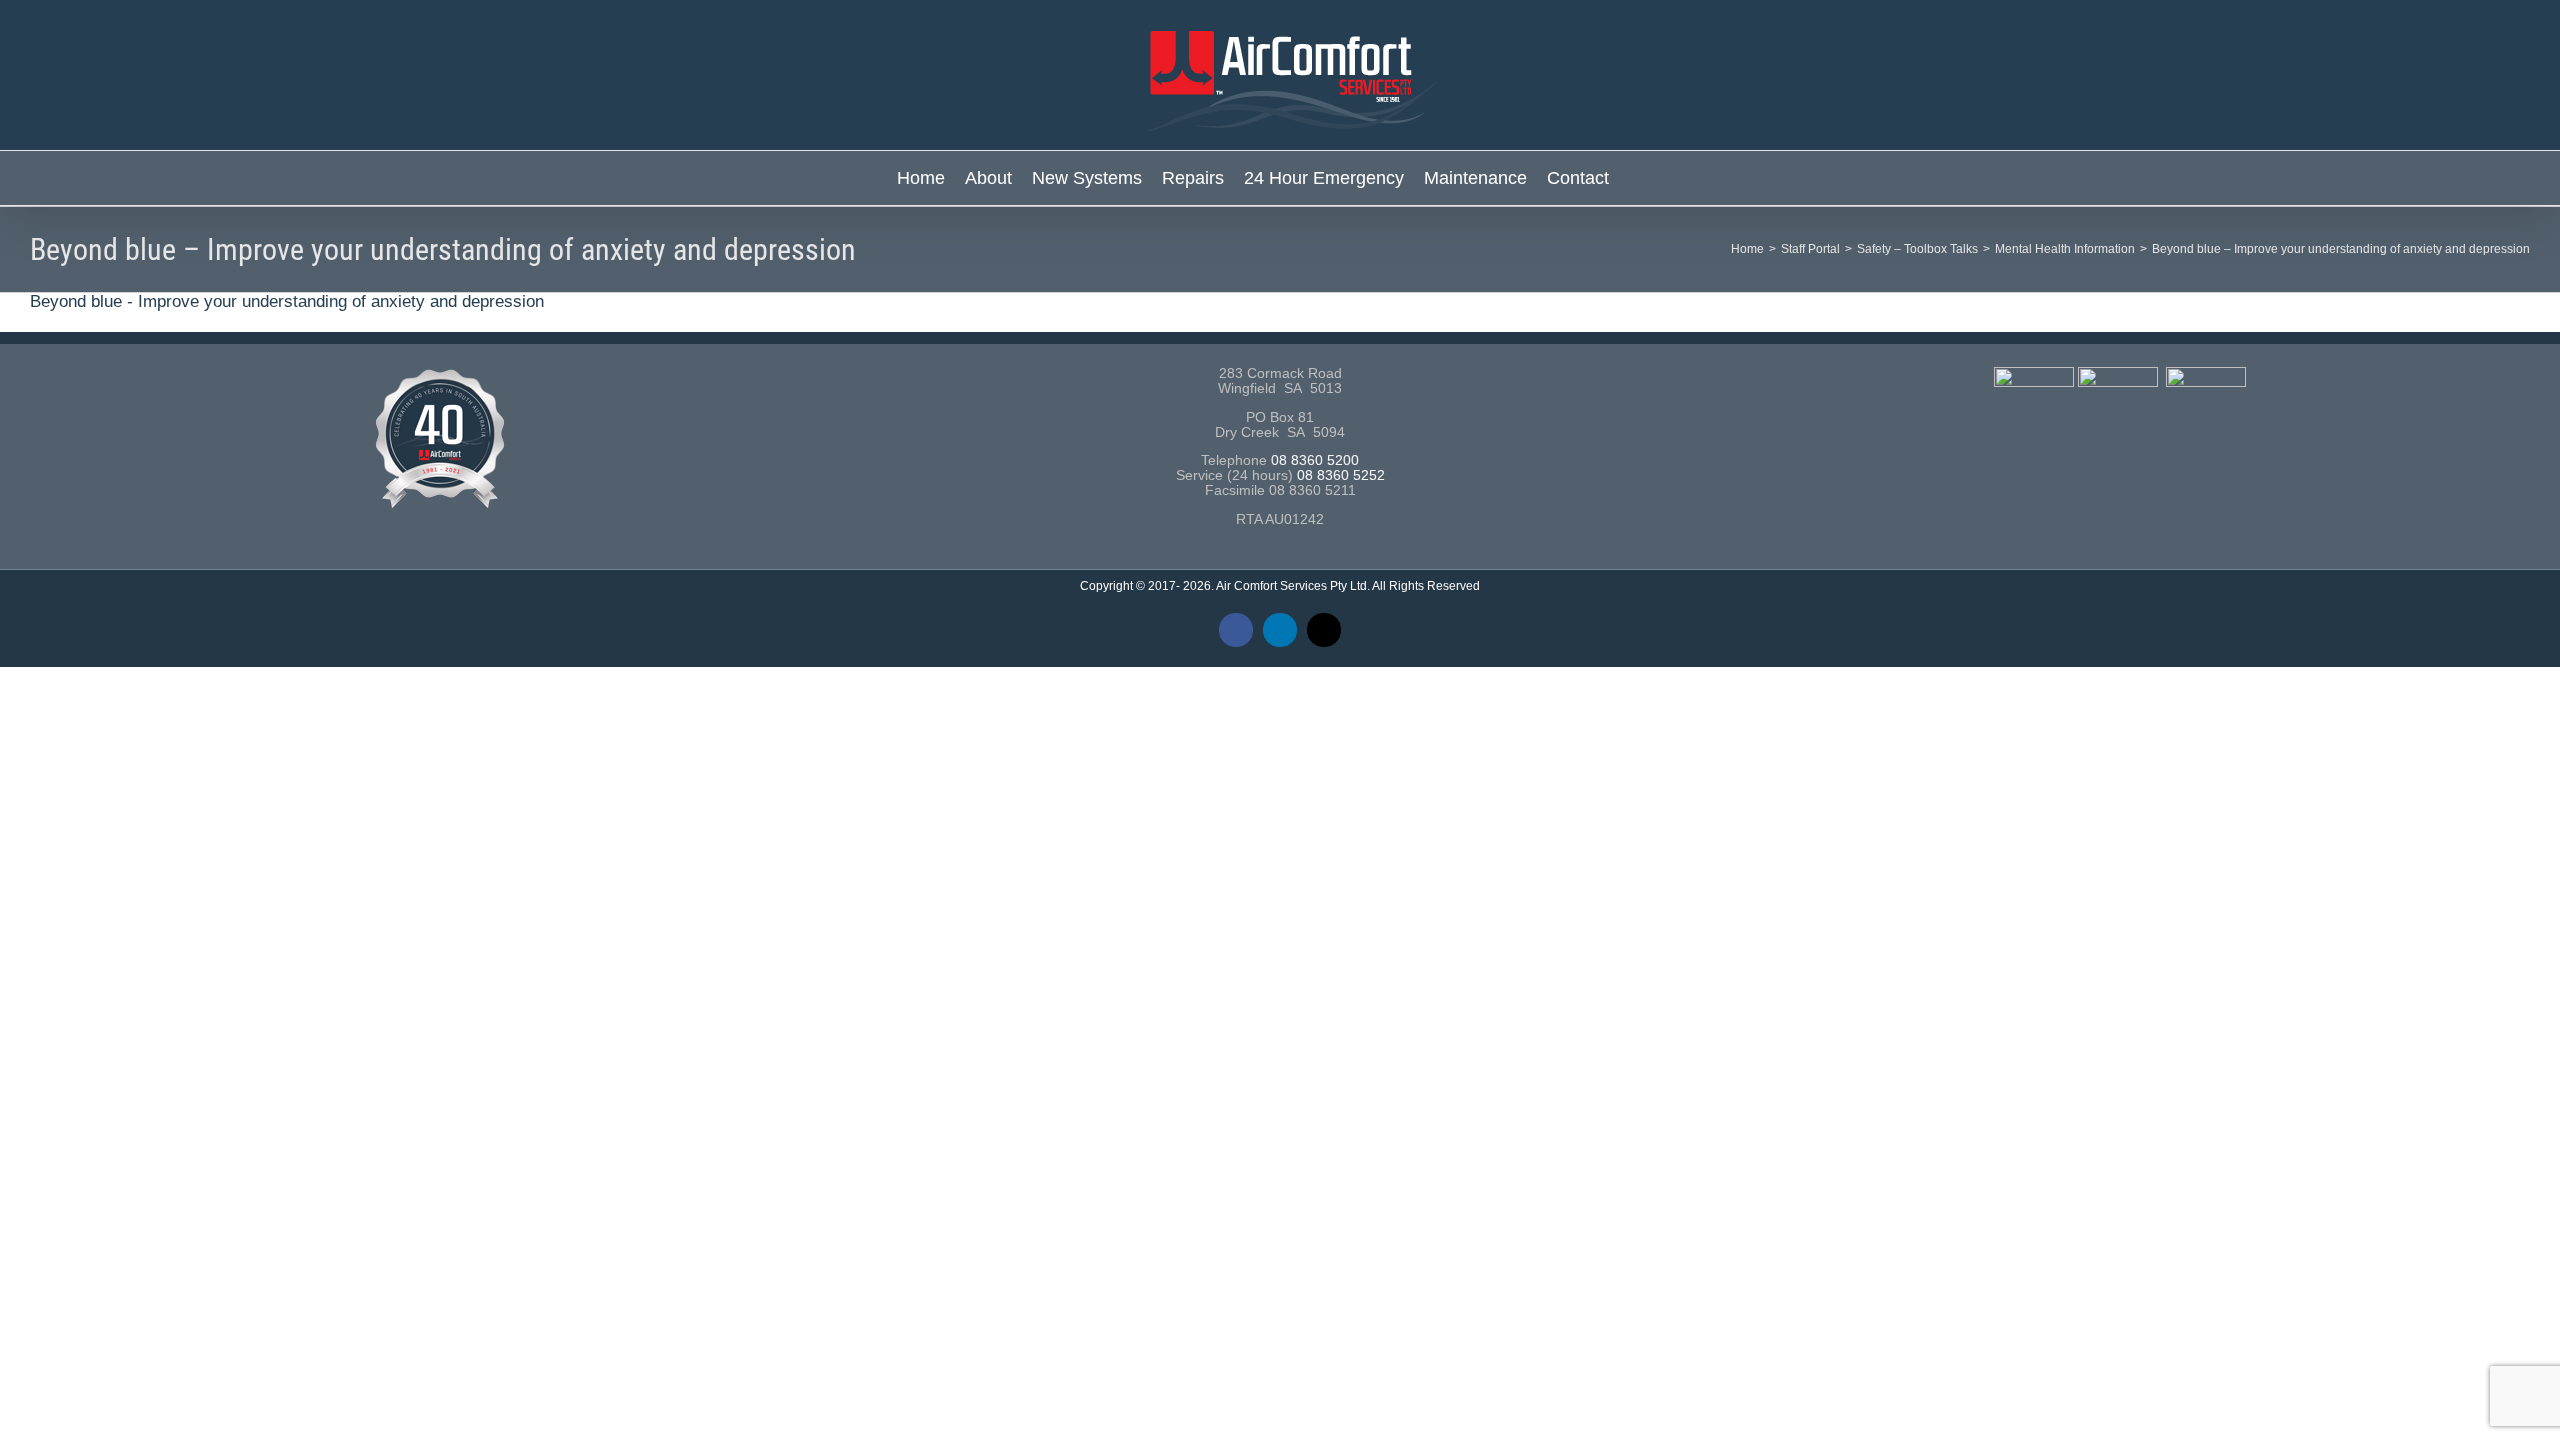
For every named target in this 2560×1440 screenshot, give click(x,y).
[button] (1636, 178)
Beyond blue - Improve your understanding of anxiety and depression (287, 301)
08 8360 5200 (1315, 460)
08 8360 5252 (1341, 475)
